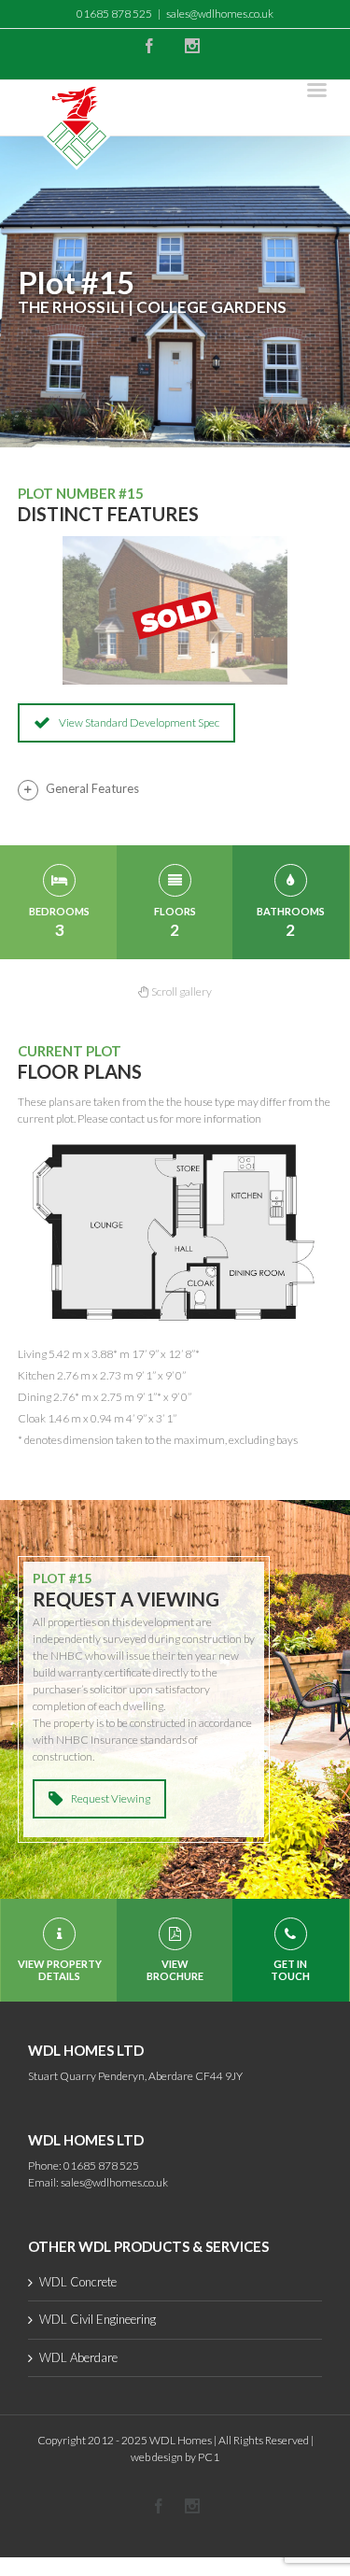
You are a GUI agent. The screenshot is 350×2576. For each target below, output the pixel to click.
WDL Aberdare (78, 2357)
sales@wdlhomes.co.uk (220, 14)
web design (157, 2457)
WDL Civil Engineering (98, 2319)
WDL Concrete (78, 2282)
